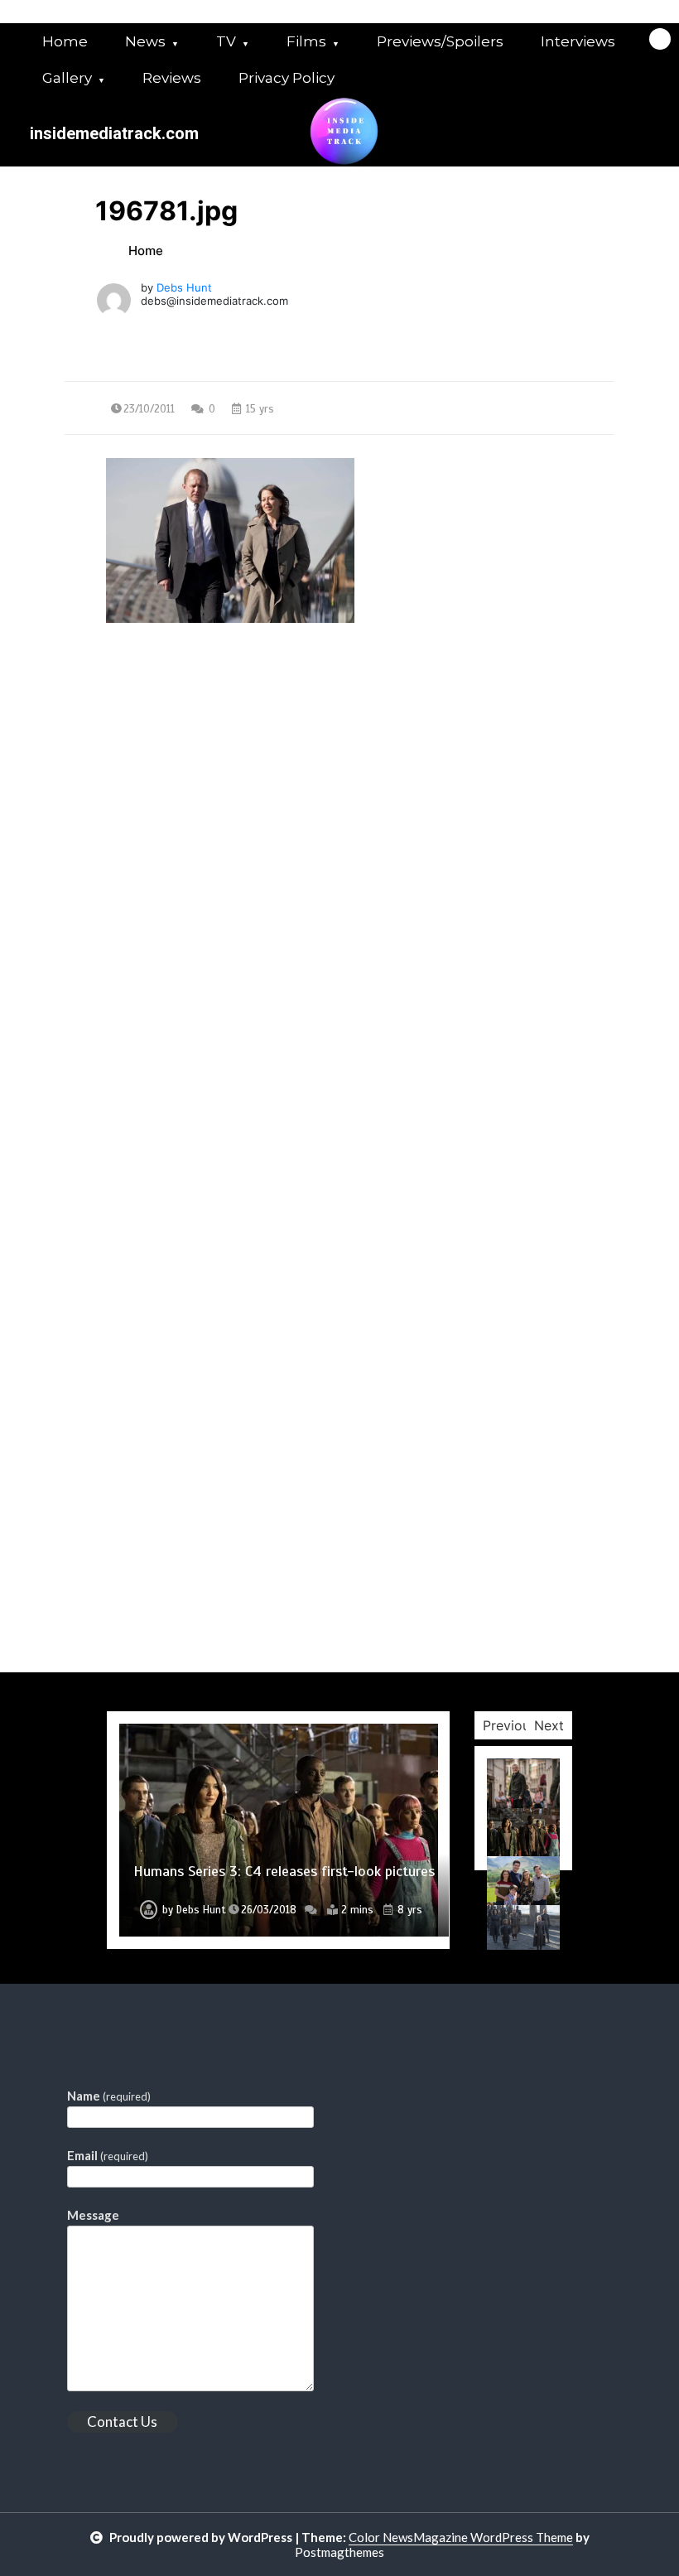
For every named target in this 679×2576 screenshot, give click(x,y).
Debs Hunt (184, 287)
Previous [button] (510, 1725)
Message (93, 2215)
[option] (279, 1830)
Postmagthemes (339, 2552)
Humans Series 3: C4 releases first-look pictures (284, 1871)
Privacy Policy (287, 78)
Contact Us (122, 2422)
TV (226, 41)
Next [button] (549, 1725)
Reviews (172, 78)
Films (306, 41)
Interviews (578, 41)
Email (108, 2155)
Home (65, 41)
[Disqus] (339, 1031)
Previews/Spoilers (440, 41)
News (145, 41)
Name (109, 2096)
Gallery (67, 78)
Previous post (145, 773)
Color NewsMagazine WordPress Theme (461, 2537)
